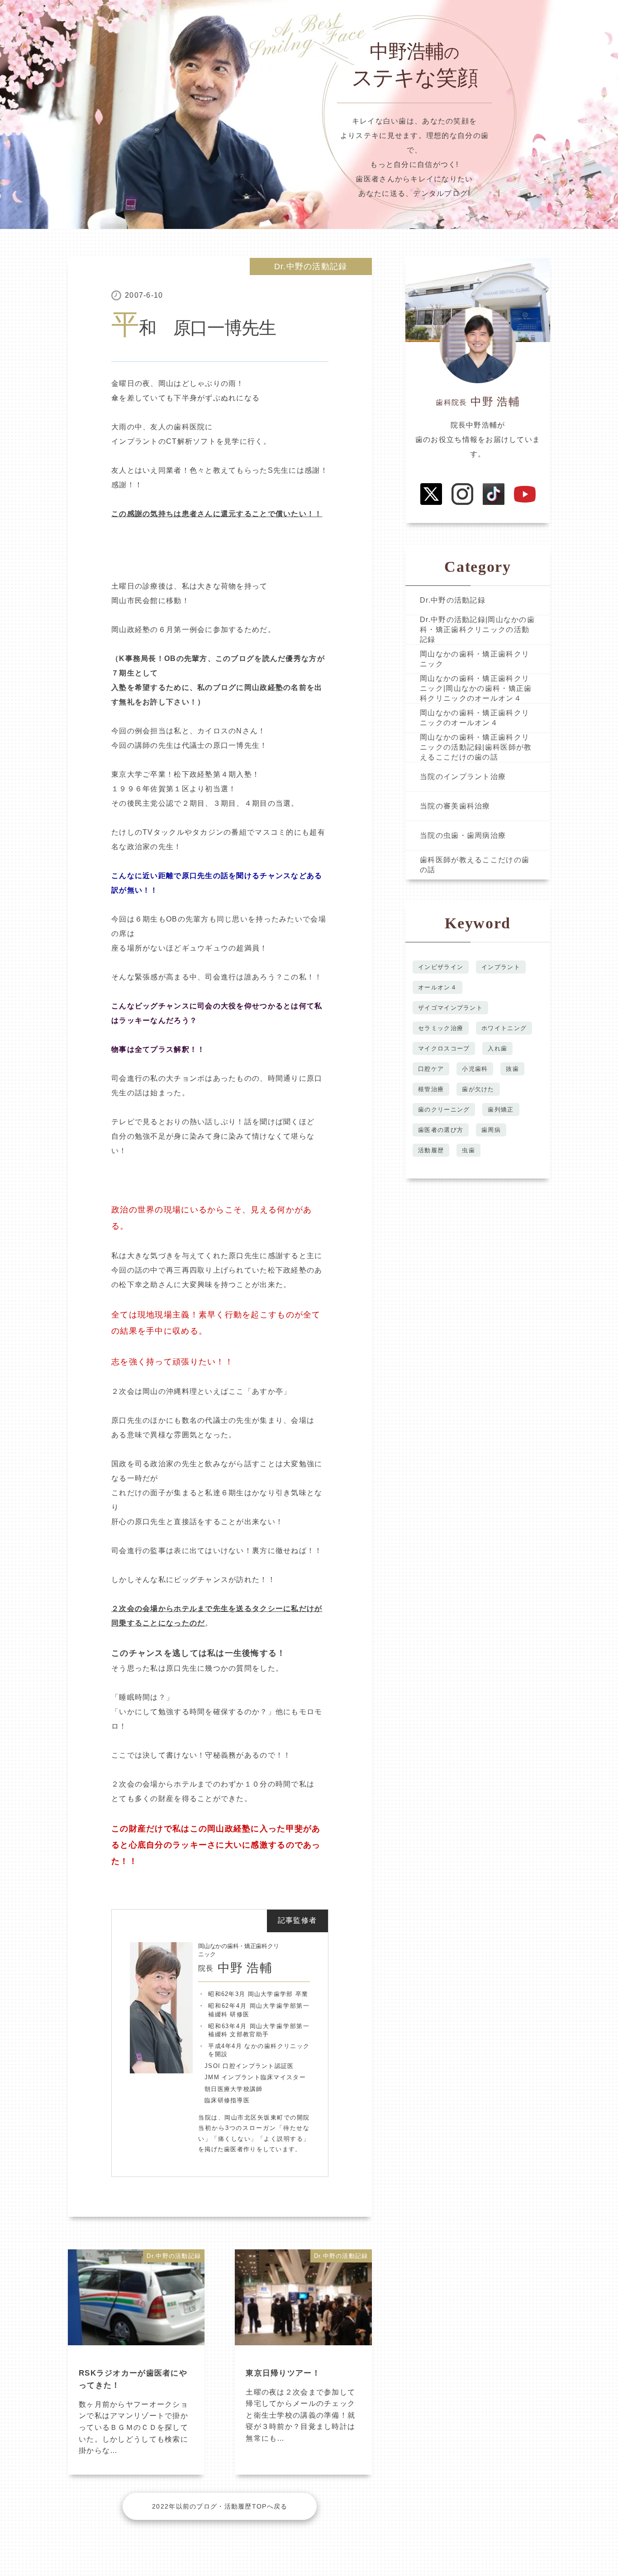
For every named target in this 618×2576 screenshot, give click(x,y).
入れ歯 (497, 1048)
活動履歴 (431, 1150)
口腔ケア (431, 1069)
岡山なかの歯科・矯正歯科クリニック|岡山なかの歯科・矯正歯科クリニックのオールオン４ (476, 689)
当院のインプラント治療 (463, 777)
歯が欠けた (478, 1089)
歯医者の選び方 (441, 1130)
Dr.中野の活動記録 (311, 266)
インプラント (501, 967)
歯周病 (491, 1130)
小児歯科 (475, 1069)
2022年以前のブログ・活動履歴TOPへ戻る (220, 2506)
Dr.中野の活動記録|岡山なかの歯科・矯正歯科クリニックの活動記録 (477, 630)
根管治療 (431, 1089)
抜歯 (512, 1069)
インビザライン (441, 967)
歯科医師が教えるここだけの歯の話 (475, 865)
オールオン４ (437, 987)
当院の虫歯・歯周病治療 (463, 835)
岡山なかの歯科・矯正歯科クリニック (475, 659)
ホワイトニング (504, 1028)
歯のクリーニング (444, 1110)
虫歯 (468, 1150)
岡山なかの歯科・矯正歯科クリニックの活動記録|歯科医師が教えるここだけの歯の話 (476, 747)
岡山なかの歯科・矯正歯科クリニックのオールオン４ (475, 718)
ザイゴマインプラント (450, 1008)
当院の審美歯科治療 (455, 806)
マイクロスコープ (444, 1048)
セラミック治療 (441, 1028)
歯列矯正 (501, 1110)
